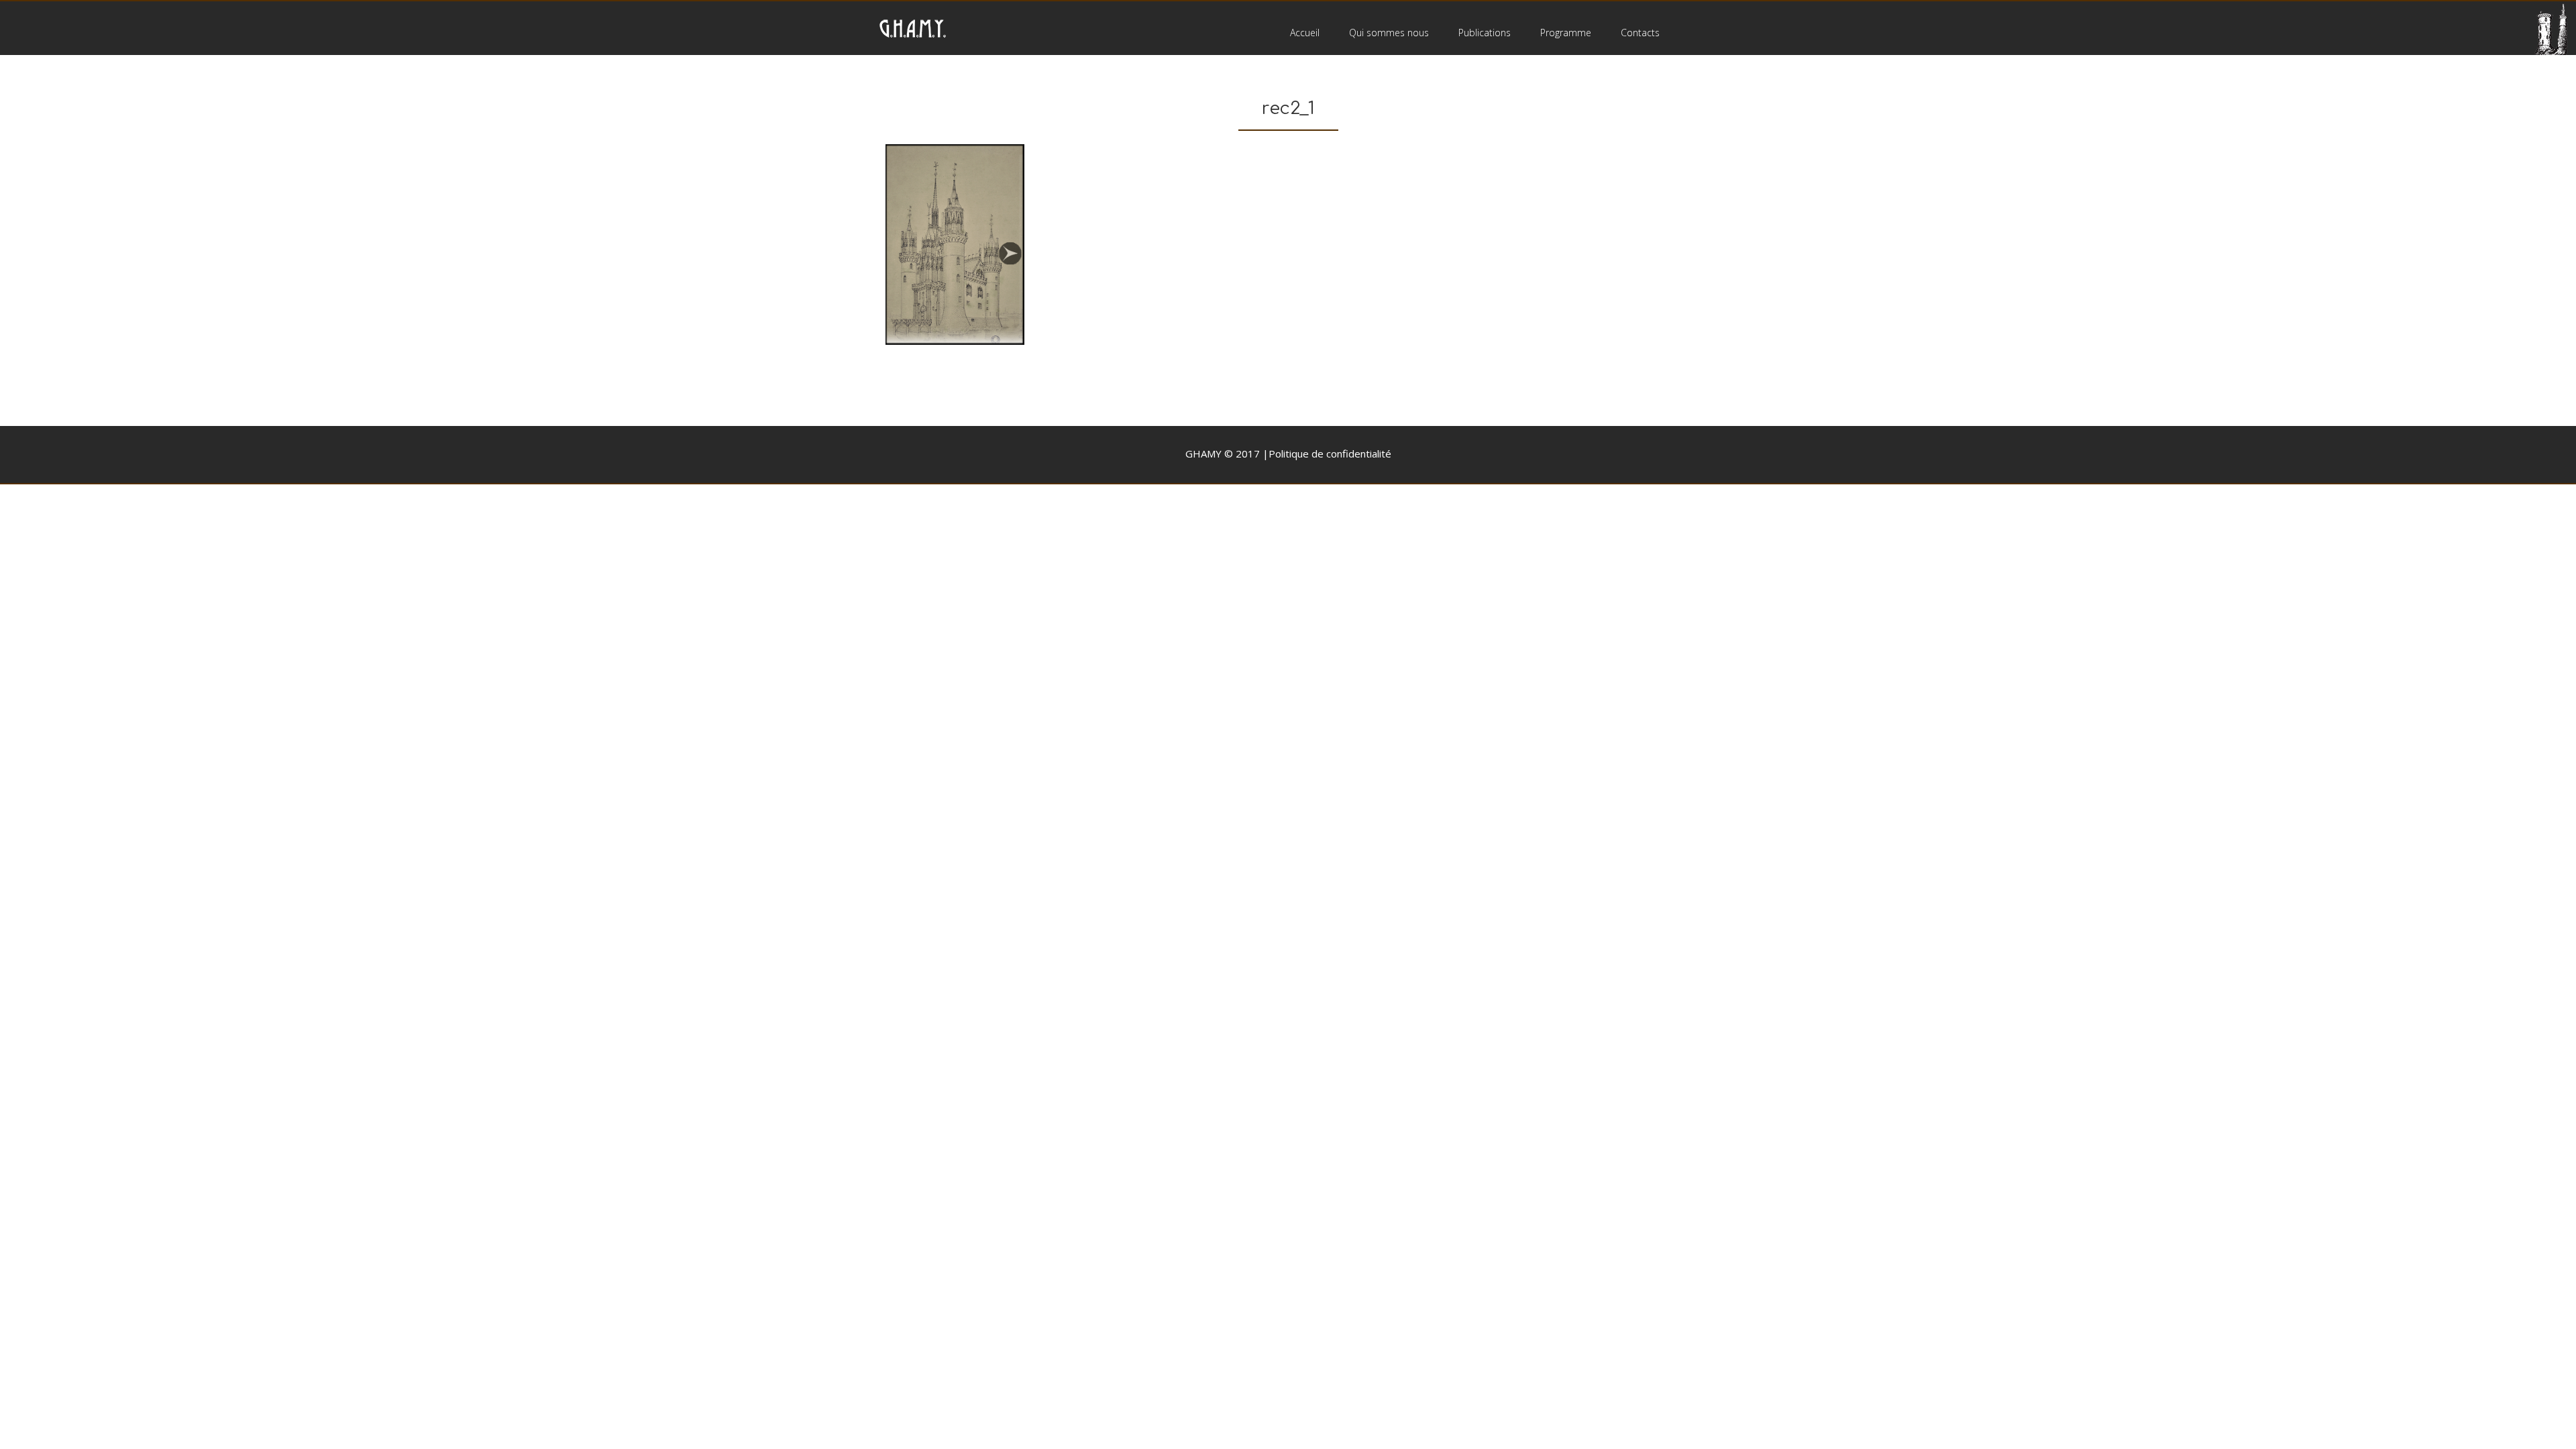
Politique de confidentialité (1330, 453)
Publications (1485, 33)
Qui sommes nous (1389, 33)
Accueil (1305, 33)
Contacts (1640, 33)
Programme (1566, 33)
